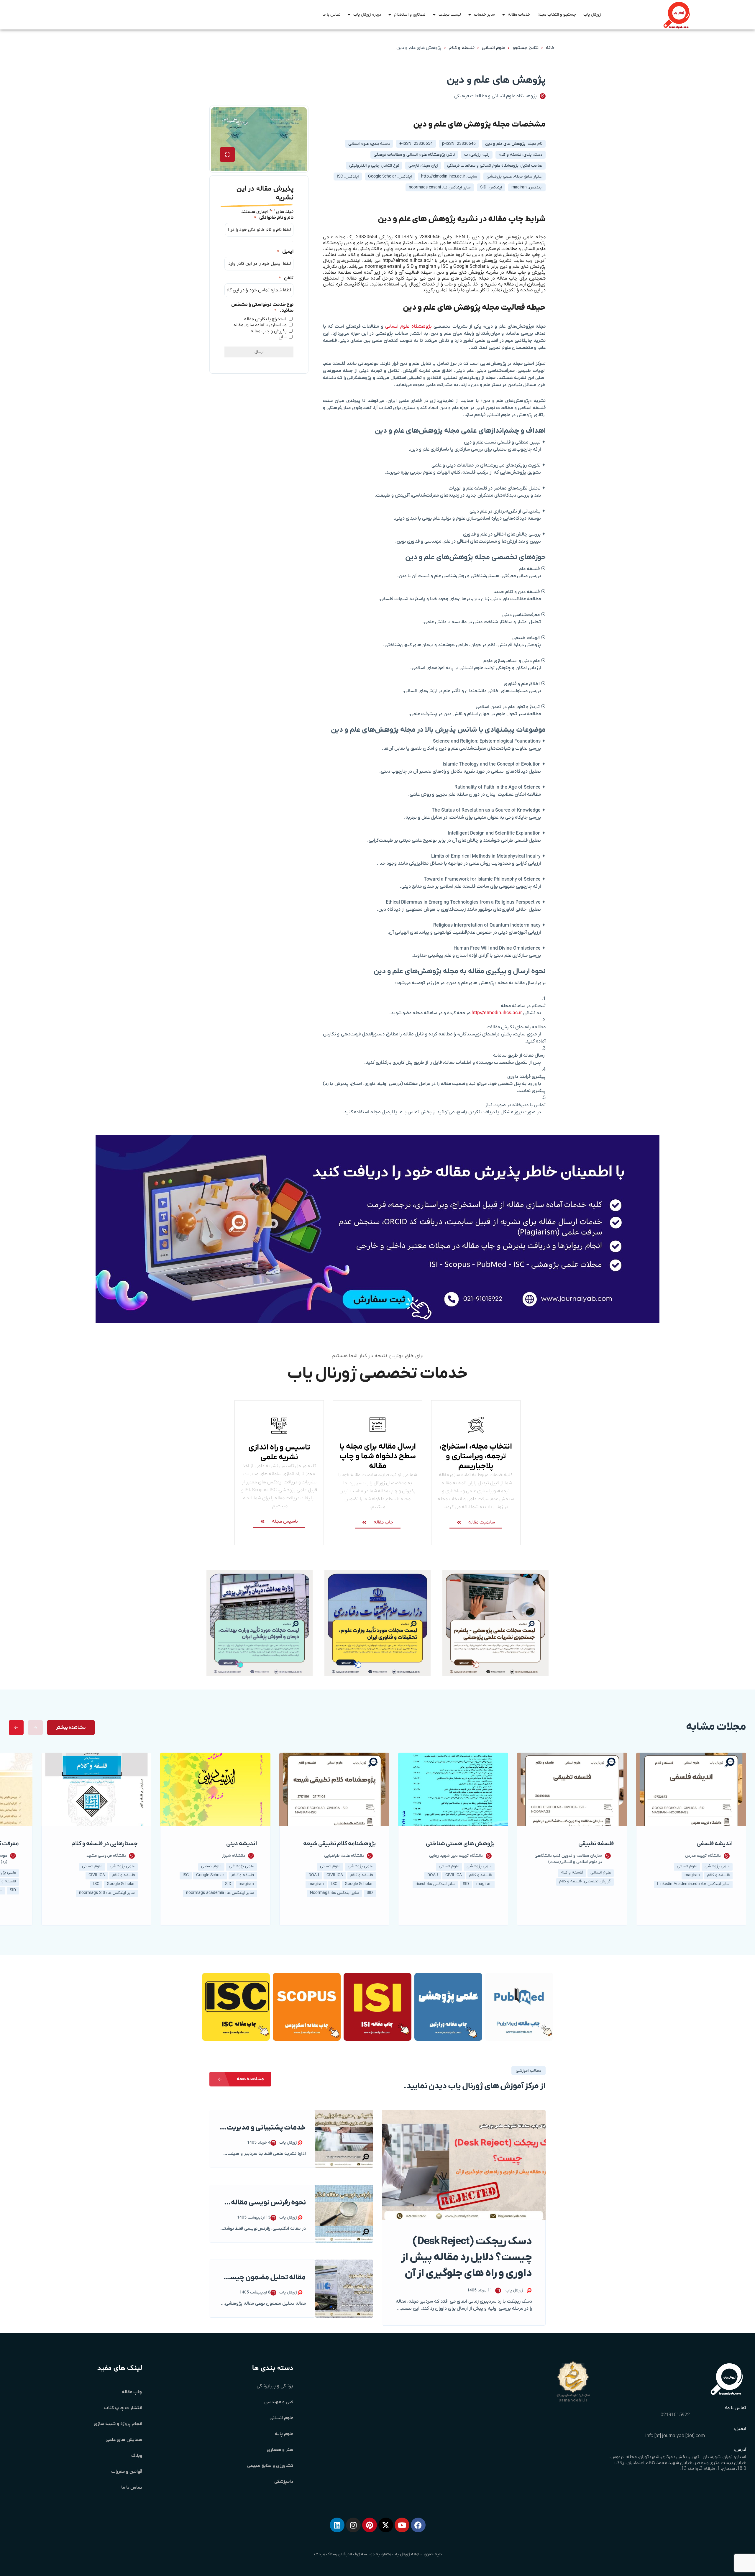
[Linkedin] (337, 2525)
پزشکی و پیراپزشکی (275, 2386)
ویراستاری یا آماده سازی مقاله (260, 325)
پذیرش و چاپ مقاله (269, 331)
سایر (283, 337)
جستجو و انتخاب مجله (557, 15)
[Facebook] (418, 2525)
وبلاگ (137, 2456)
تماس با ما (331, 15)
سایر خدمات (484, 15)
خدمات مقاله (519, 15)
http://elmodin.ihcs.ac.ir (497, 1013)
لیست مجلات (450, 15)
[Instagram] (353, 2525)
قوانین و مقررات (127, 2472)
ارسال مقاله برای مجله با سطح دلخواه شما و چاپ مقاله (378, 1456)
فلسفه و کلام (462, 48)
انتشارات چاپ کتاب (123, 2408)
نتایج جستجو (526, 48)
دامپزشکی (284, 2482)
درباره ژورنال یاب (367, 15)
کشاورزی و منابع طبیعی (270, 2466)
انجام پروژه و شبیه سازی (118, 2424)
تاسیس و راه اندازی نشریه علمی (279, 1452)
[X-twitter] (386, 2525)
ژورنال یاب (592, 15)
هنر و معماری (280, 2450)
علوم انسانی (494, 48)
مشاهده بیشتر (71, 1728)
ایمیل (285, 252)
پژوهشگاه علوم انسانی (408, 326)
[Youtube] (402, 2525)
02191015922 (675, 2415)
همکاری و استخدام (410, 15)
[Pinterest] (370, 2525)
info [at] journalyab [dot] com (675, 2436)
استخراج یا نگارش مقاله (265, 319)
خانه (550, 48)
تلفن (286, 278)
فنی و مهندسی (279, 2402)
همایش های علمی (124, 2440)
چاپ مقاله (132, 2392)
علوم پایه (284, 2434)
